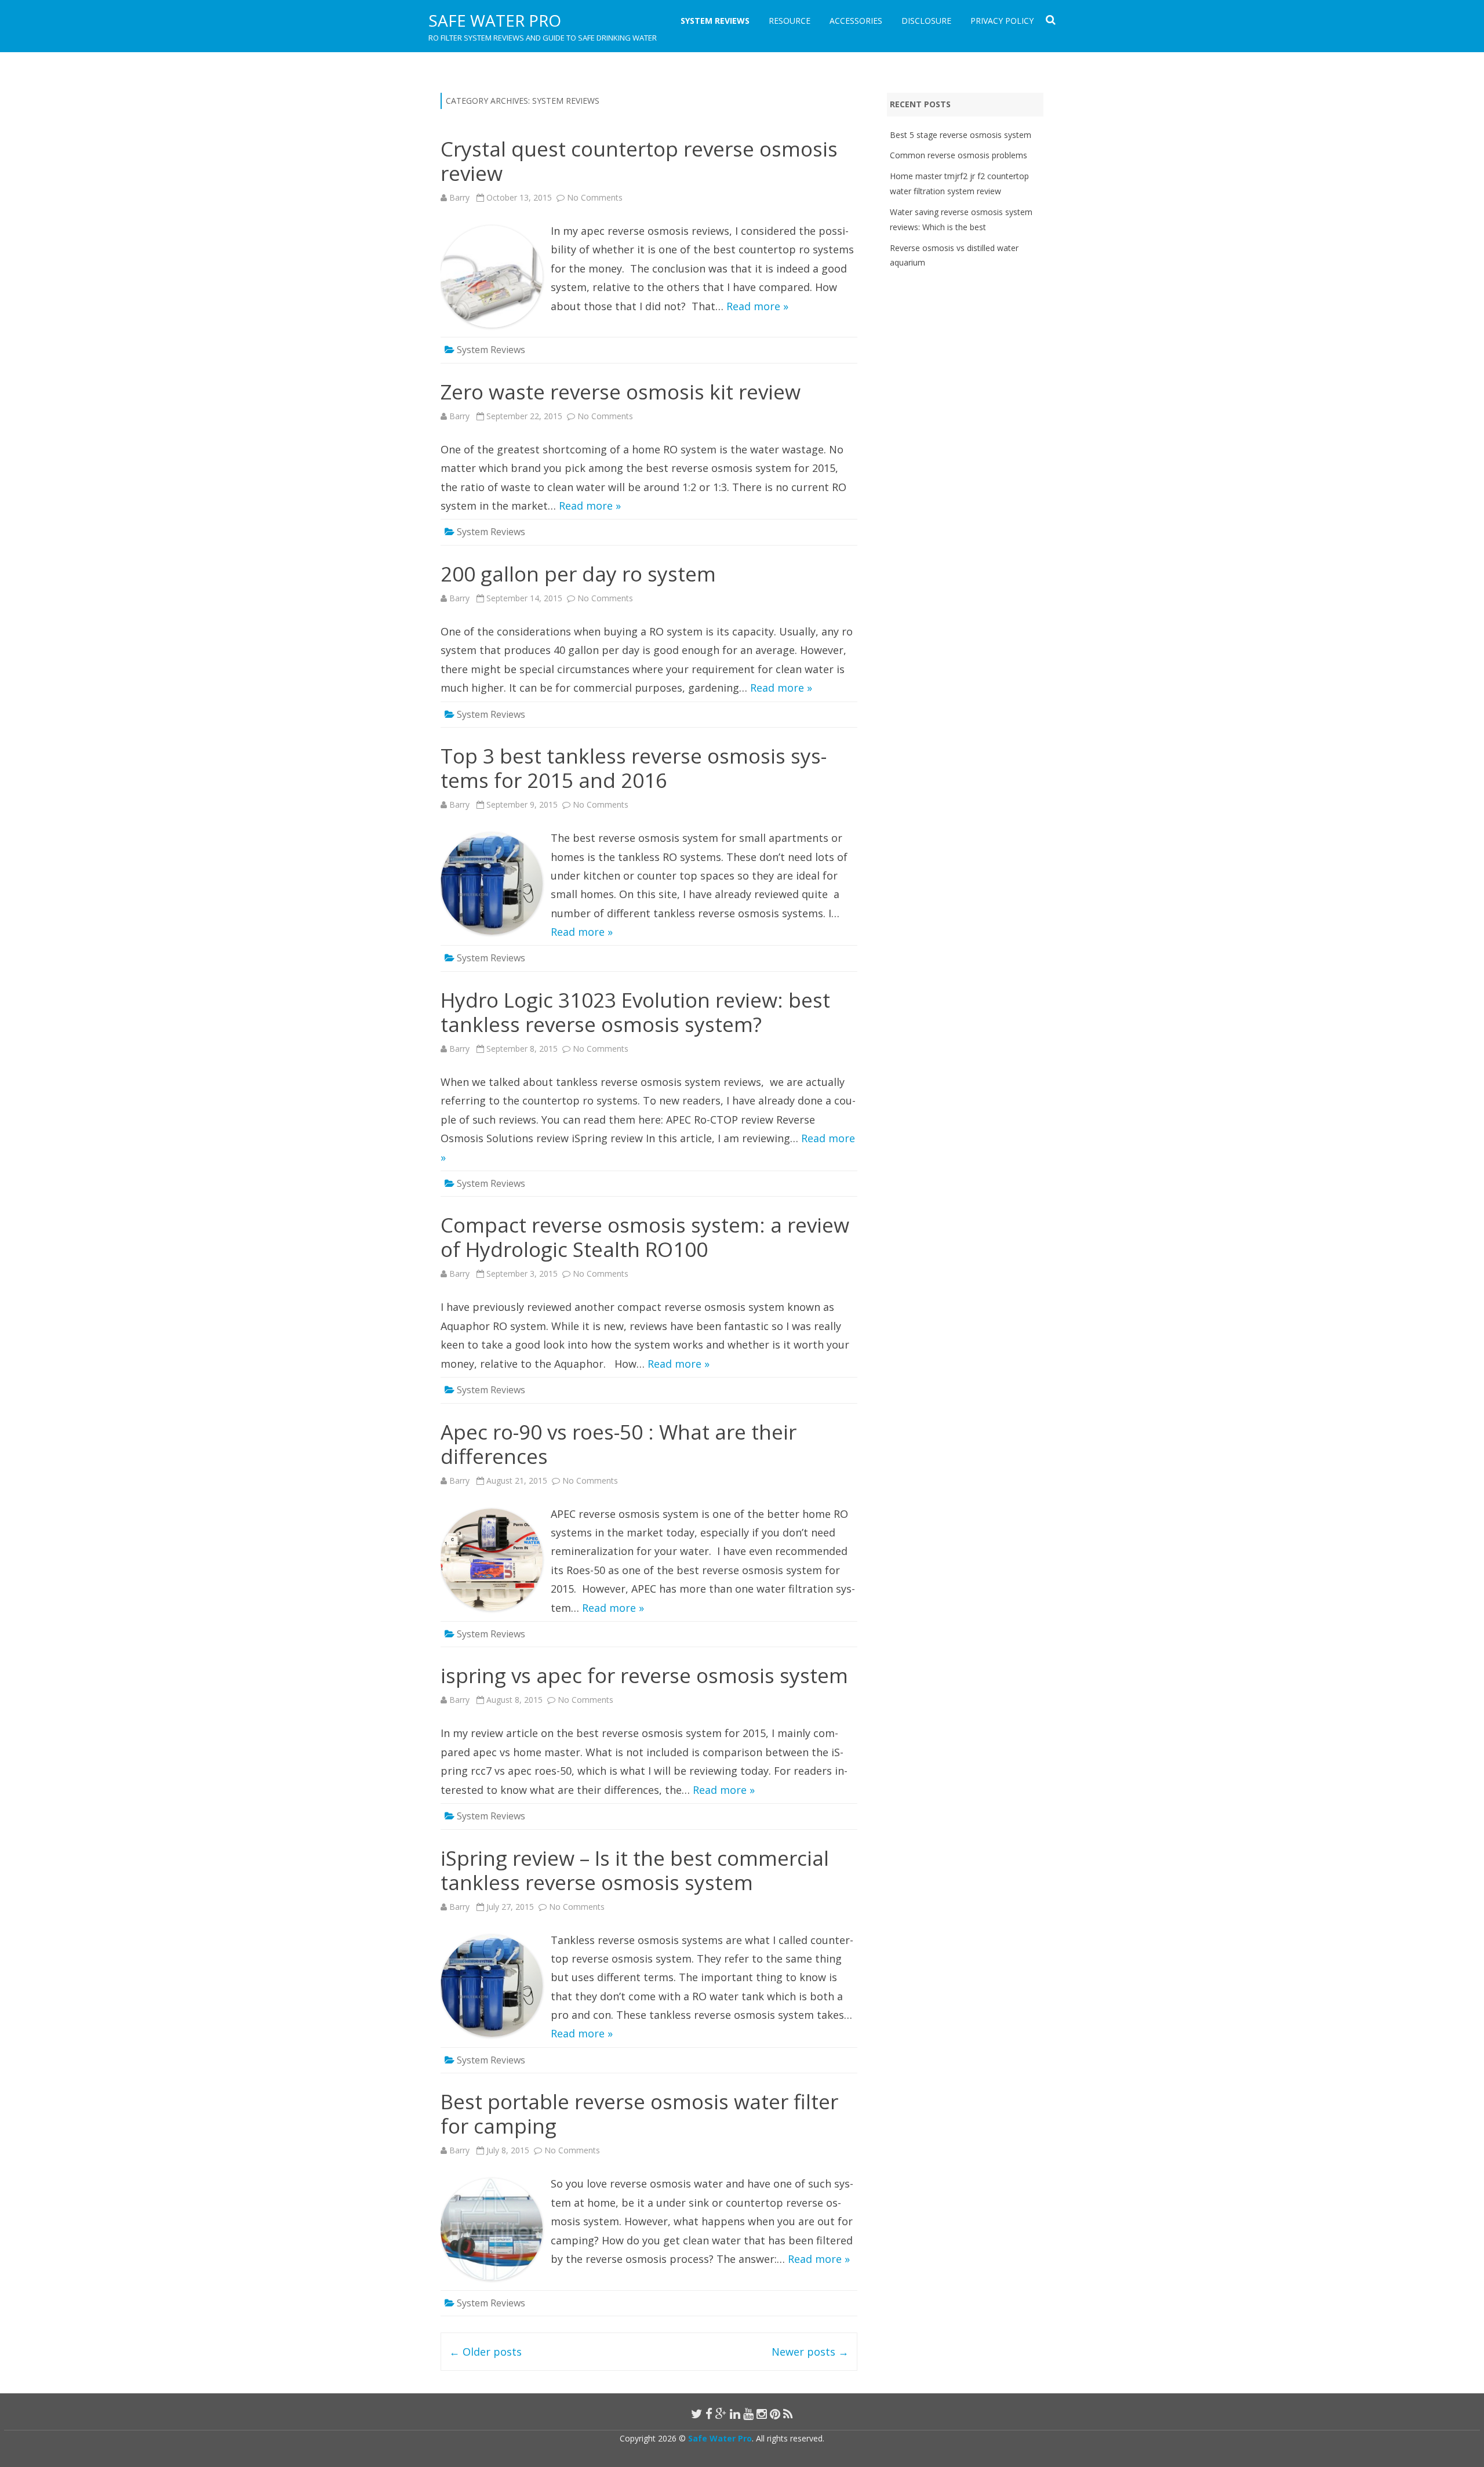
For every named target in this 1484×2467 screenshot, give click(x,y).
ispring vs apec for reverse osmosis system (644, 1675)
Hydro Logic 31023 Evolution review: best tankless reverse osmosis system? (635, 1012)
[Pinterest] (775, 2414)
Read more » (757, 306)
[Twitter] (697, 2414)
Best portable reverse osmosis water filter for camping (639, 2114)
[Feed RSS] (788, 2414)
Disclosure (926, 21)
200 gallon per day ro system (578, 574)
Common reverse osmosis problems (959, 155)
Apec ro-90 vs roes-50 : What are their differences (619, 1444)
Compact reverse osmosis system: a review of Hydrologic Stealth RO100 (645, 1237)
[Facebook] (709, 2414)
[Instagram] (762, 2414)
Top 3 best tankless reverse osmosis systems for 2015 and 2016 (634, 768)
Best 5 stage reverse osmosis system (961, 135)
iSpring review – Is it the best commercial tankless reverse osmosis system (635, 1870)
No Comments (595, 197)
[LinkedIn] (735, 2414)
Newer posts (810, 2352)
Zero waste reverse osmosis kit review (621, 392)
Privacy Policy (1002, 21)
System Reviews (715, 21)
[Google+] (721, 2414)
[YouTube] (748, 2414)
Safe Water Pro (495, 20)
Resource (790, 21)
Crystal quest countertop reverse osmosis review (639, 161)
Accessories (856, 21)
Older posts (485, 2352)
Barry (459, 197)
